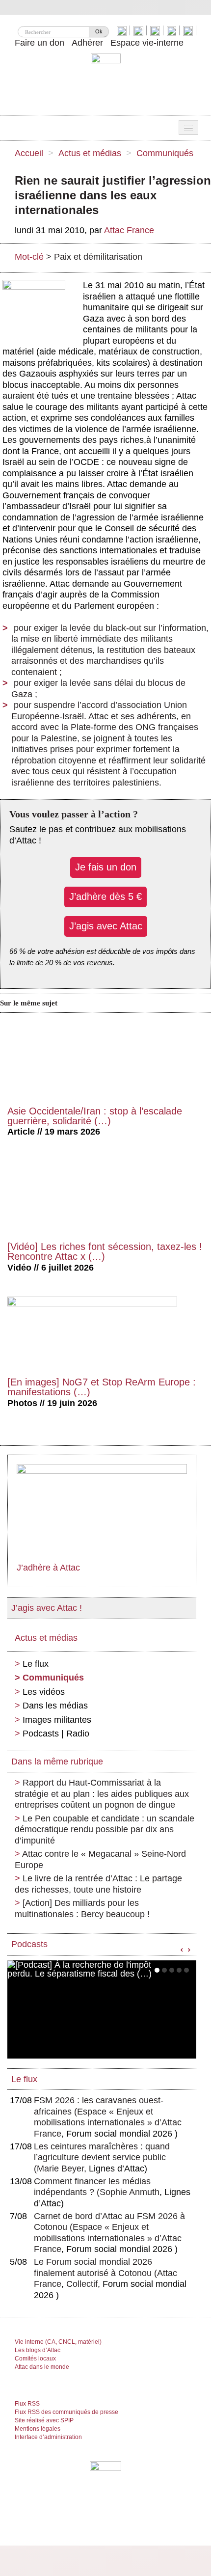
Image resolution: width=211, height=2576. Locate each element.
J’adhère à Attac (48, 1568)
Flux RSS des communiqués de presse (66, 2412)
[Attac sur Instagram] (156, 30)
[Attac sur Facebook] (140, 30)
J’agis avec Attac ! (47, 1608)
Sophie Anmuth (130, 2192)
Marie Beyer (60, 2169)
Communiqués (165, 153)
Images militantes (57, 1720)
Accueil (29, 153)
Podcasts (29, 1944)
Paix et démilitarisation (98, 257)
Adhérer (87, 43)
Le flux (36, 1664)
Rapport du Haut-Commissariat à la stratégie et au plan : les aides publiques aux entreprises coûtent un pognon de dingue (102, 1794)
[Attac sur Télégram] (189, 30)
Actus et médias (90, 153)
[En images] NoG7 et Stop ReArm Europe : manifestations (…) (102, 1387)
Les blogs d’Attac (38, 2350)
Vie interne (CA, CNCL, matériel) (58, 2342)
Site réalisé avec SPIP (44, 2420)
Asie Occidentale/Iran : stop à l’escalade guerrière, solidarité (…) (95, 1116)
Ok (99, 31)
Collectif (82, 2284)
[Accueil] (106, 81)
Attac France (129, 230)
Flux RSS (27, 2404)
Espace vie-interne (147, 43)
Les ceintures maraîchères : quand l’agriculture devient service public (102, 2157)
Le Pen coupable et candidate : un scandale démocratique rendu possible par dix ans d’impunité (105, 1830)
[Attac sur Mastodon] (173, 30)
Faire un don (40, 43)
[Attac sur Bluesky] (123, 30)
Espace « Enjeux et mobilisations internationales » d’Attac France (108, 2123)
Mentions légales (38, 2429)
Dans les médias (55, 1706)
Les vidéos (44, 1692)
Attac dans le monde (42, 2367)
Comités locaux (35, 2359)
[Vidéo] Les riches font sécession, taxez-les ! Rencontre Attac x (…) (105, 1251)
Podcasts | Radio (56, 1734)
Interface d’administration (48, 2437)
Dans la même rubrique (57, 1762)
